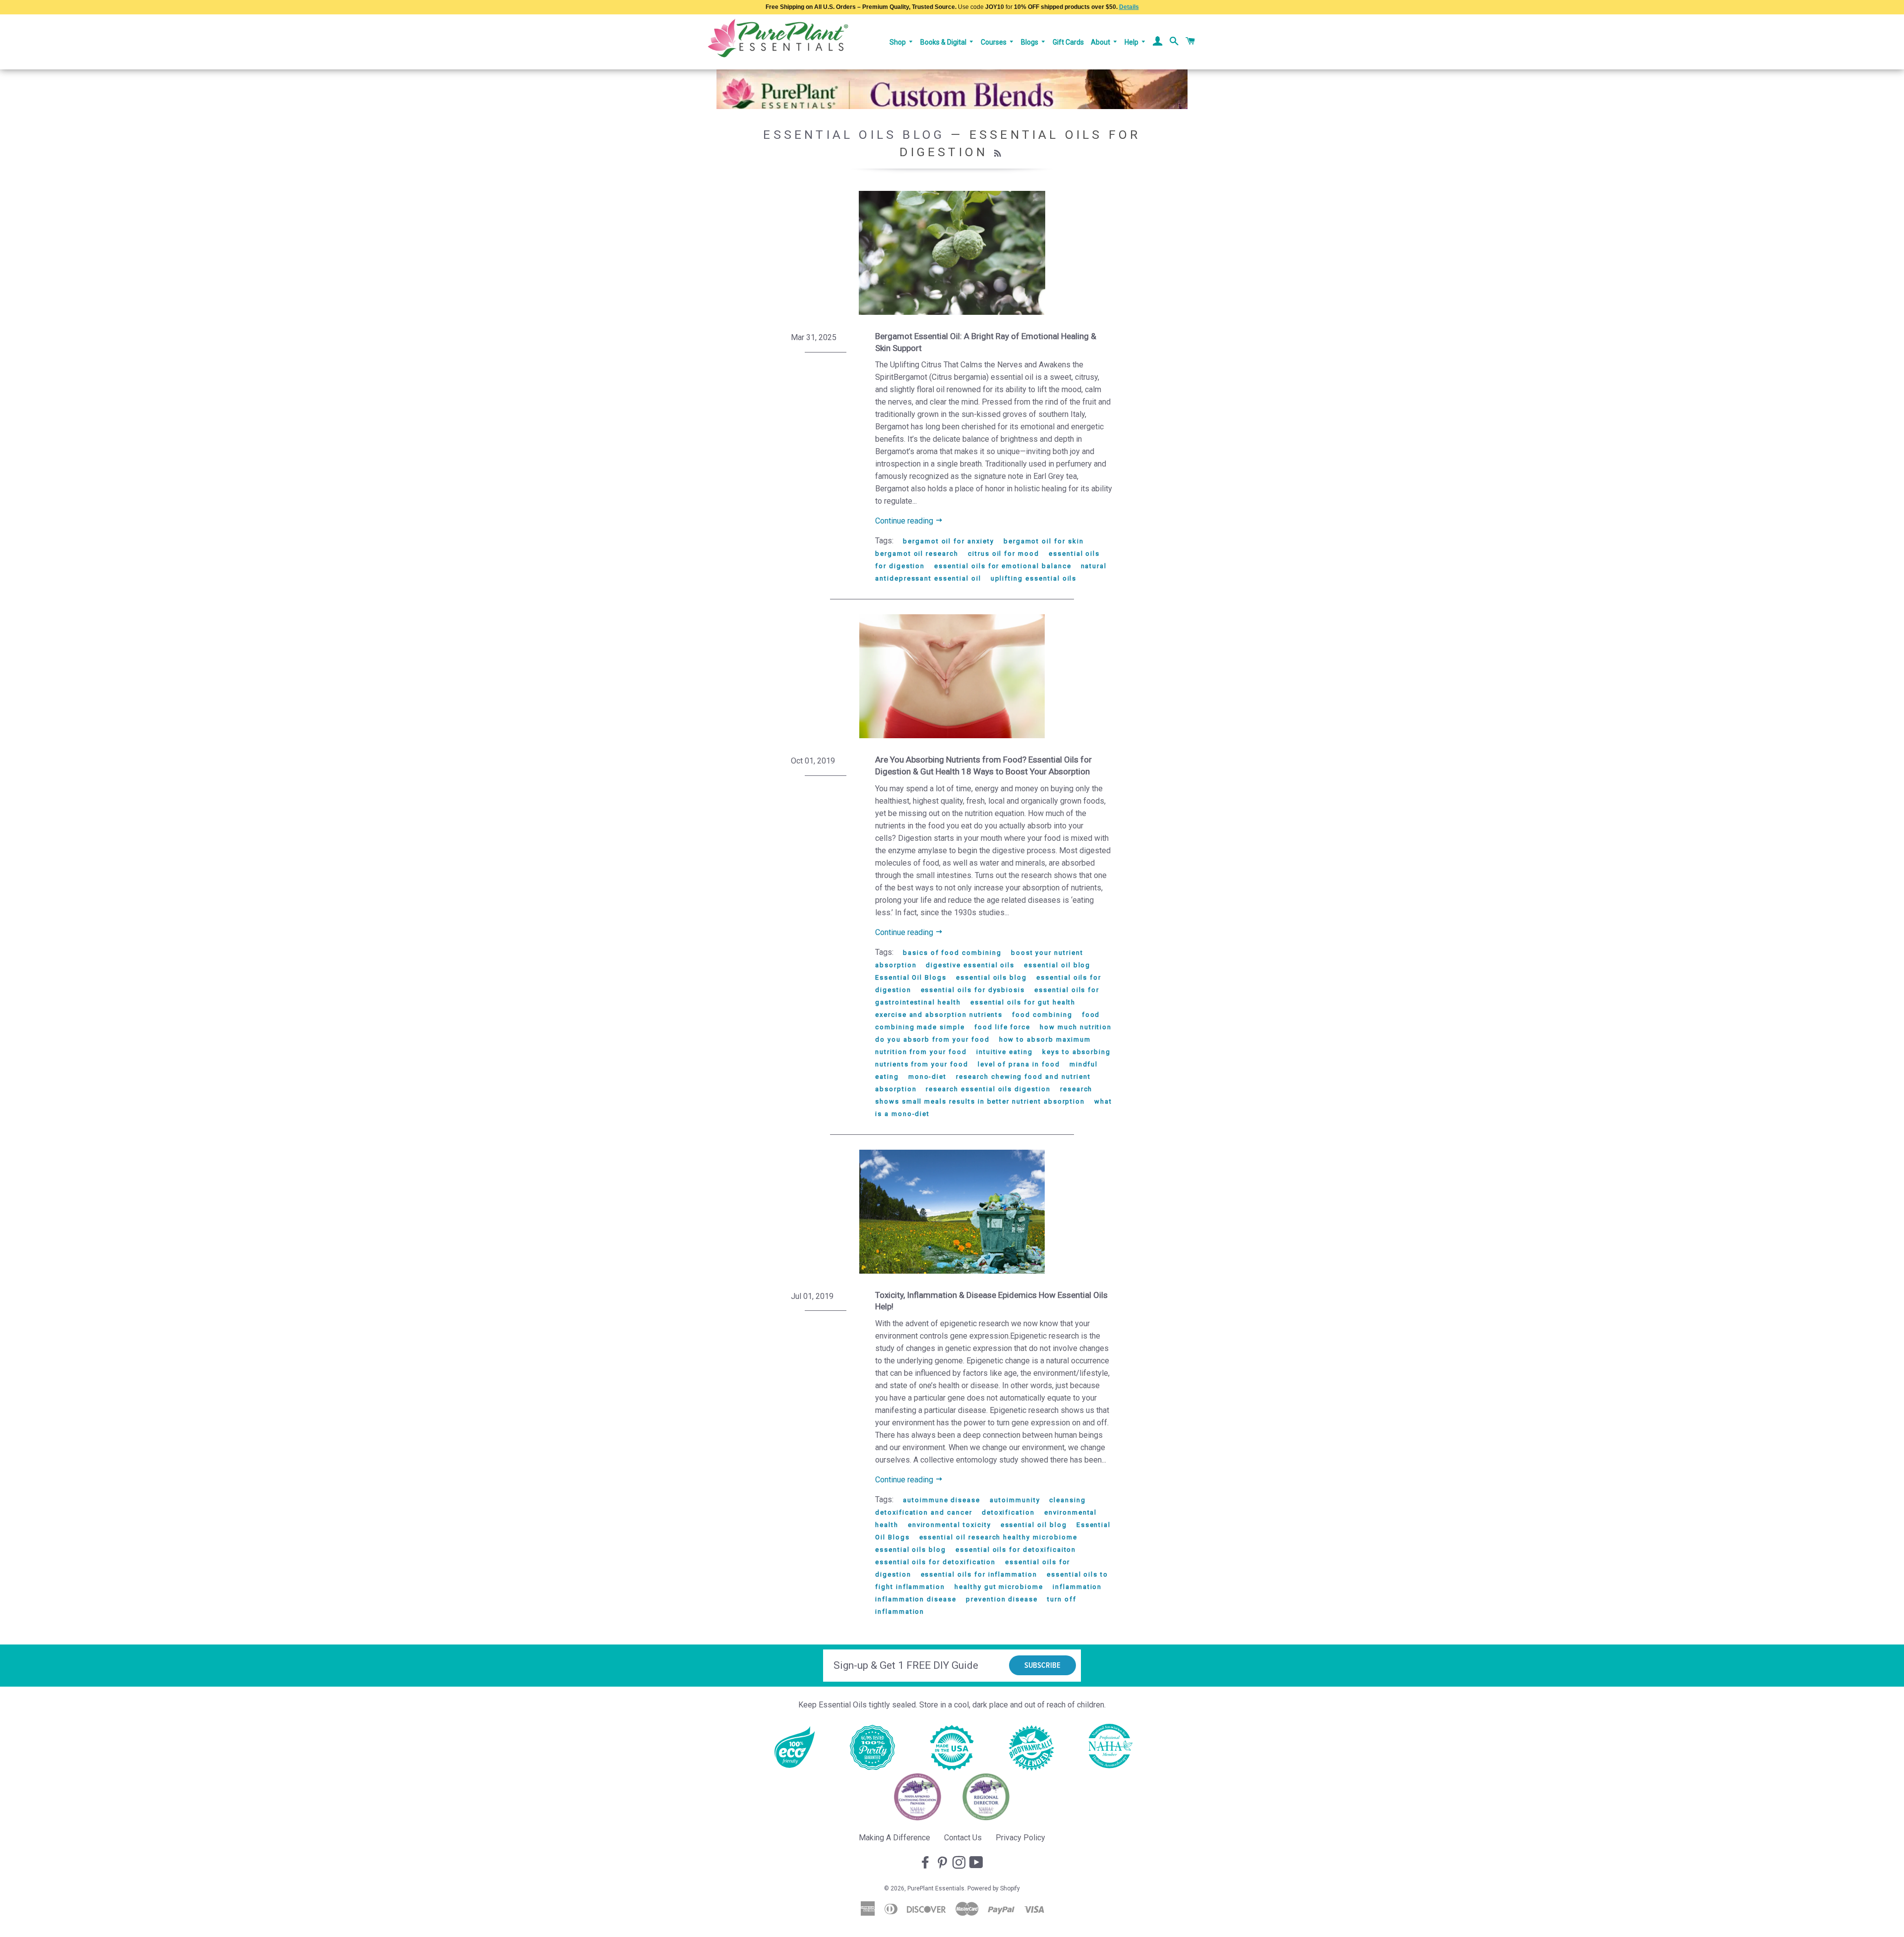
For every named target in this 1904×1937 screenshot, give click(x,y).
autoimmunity (1015, 1500)
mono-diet (928, 1077)
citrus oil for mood (1004, 554)
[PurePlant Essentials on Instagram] (960, 1863)
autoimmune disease (942, 1500)
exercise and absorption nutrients (939, 1015)
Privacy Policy (1020, 1838)
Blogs (1030, 42)
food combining (1042, 1015)
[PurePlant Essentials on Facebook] (926, 1863)
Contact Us (963, 1838)
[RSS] (999, 154)
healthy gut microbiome (999, 1587)
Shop (898, 42)
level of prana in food (1019, 1064)
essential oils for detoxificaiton (1016, 1550)
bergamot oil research (917, 554)
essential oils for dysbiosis (973, 990)
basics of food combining (952, 953)
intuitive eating (1005, 1052)
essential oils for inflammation (979, 1574)
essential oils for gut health (1023, 1002)
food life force (1002, 1027)
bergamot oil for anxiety (949, 541)
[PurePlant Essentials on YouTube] (977, 1863)
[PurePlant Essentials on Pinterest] (943, 1863)
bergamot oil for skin (1044, 541)
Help (1132, 42)
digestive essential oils (970, 965)
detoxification (1008, 1512)
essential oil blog (1057, 965)
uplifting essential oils (1034, 578)
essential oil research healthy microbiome (998, 1537)
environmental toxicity (950, 1525)
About (1101, 42)
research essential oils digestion (988, 1089)
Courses (994, 42)
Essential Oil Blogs (911, 977)
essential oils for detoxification (935, 1562)
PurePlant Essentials (936, 1888)
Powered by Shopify (994, 1888)
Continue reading (905, 521)
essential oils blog (991, 977)
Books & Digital (944, 42)
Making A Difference (894, 1838)
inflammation (1077, 1587)
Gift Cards (1068, 42)
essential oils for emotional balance (1003, 566)
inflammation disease (916, 1599)
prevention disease (1002, 1599)
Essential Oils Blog (854, 135)
